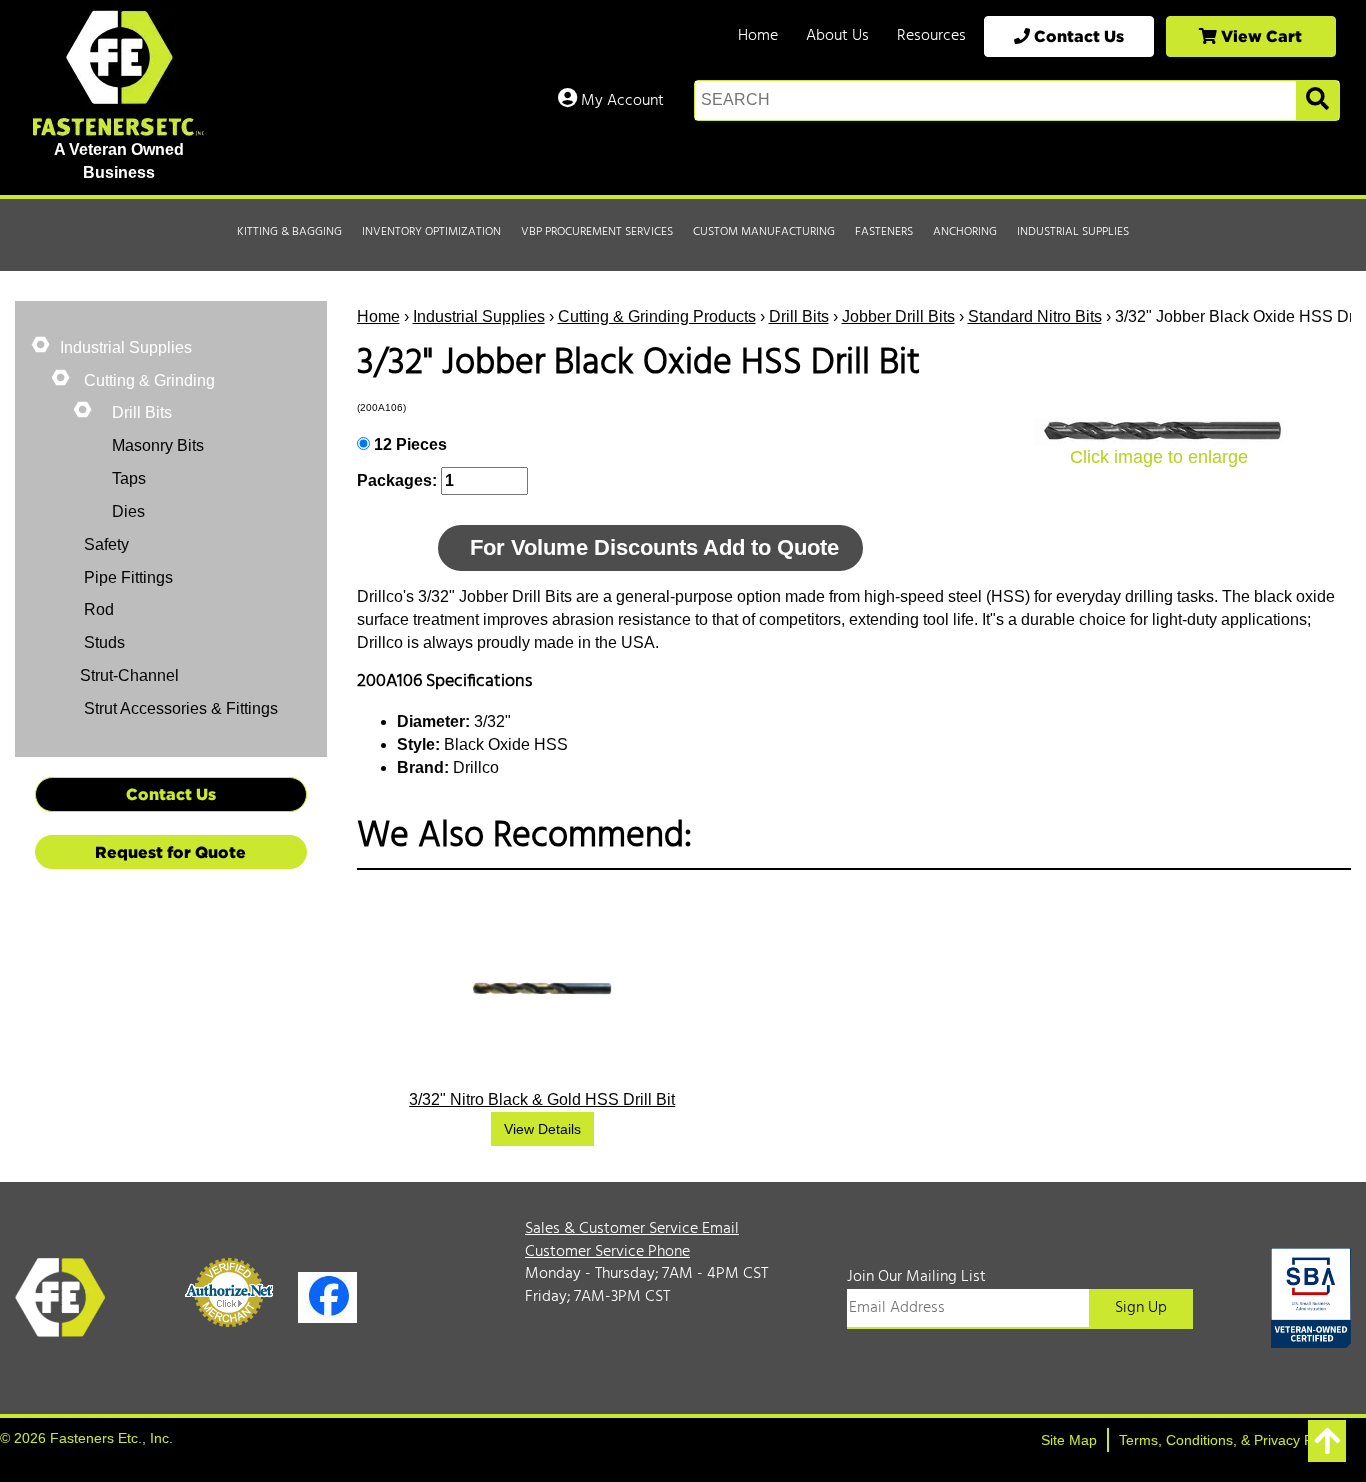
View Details (542, 1129)
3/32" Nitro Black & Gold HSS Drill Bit (542, 1099)
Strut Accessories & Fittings (179, 708)
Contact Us (1077, 36)
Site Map (1069, 1440)
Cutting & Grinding (147, 380)
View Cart (1259, 36)
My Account (620, 101)
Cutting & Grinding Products (657, 316)
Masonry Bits (158, 445)
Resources (931, 36)
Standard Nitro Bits (1035, 316)
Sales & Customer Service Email (632, 1229)
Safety (104, 544)
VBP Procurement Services (597, 232)
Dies (128, 511)
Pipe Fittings (126, 577)
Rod (97, 609)
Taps (129, 478)
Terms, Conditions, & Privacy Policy (1230, 1440)
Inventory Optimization (431, 232)
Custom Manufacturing (764, 232)
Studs (102, 642)
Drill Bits (799, 316)
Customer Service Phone (607, 1252)
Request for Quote (170, 852)
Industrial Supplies (1073, 232)
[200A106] (1158, 431)
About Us (837, 36)
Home (758, 36)
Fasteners (884, 232)
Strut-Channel (129, 675)
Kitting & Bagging (289, 232)
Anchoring (965, 232)
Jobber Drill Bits (898, 316)
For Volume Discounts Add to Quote (654, 547)
